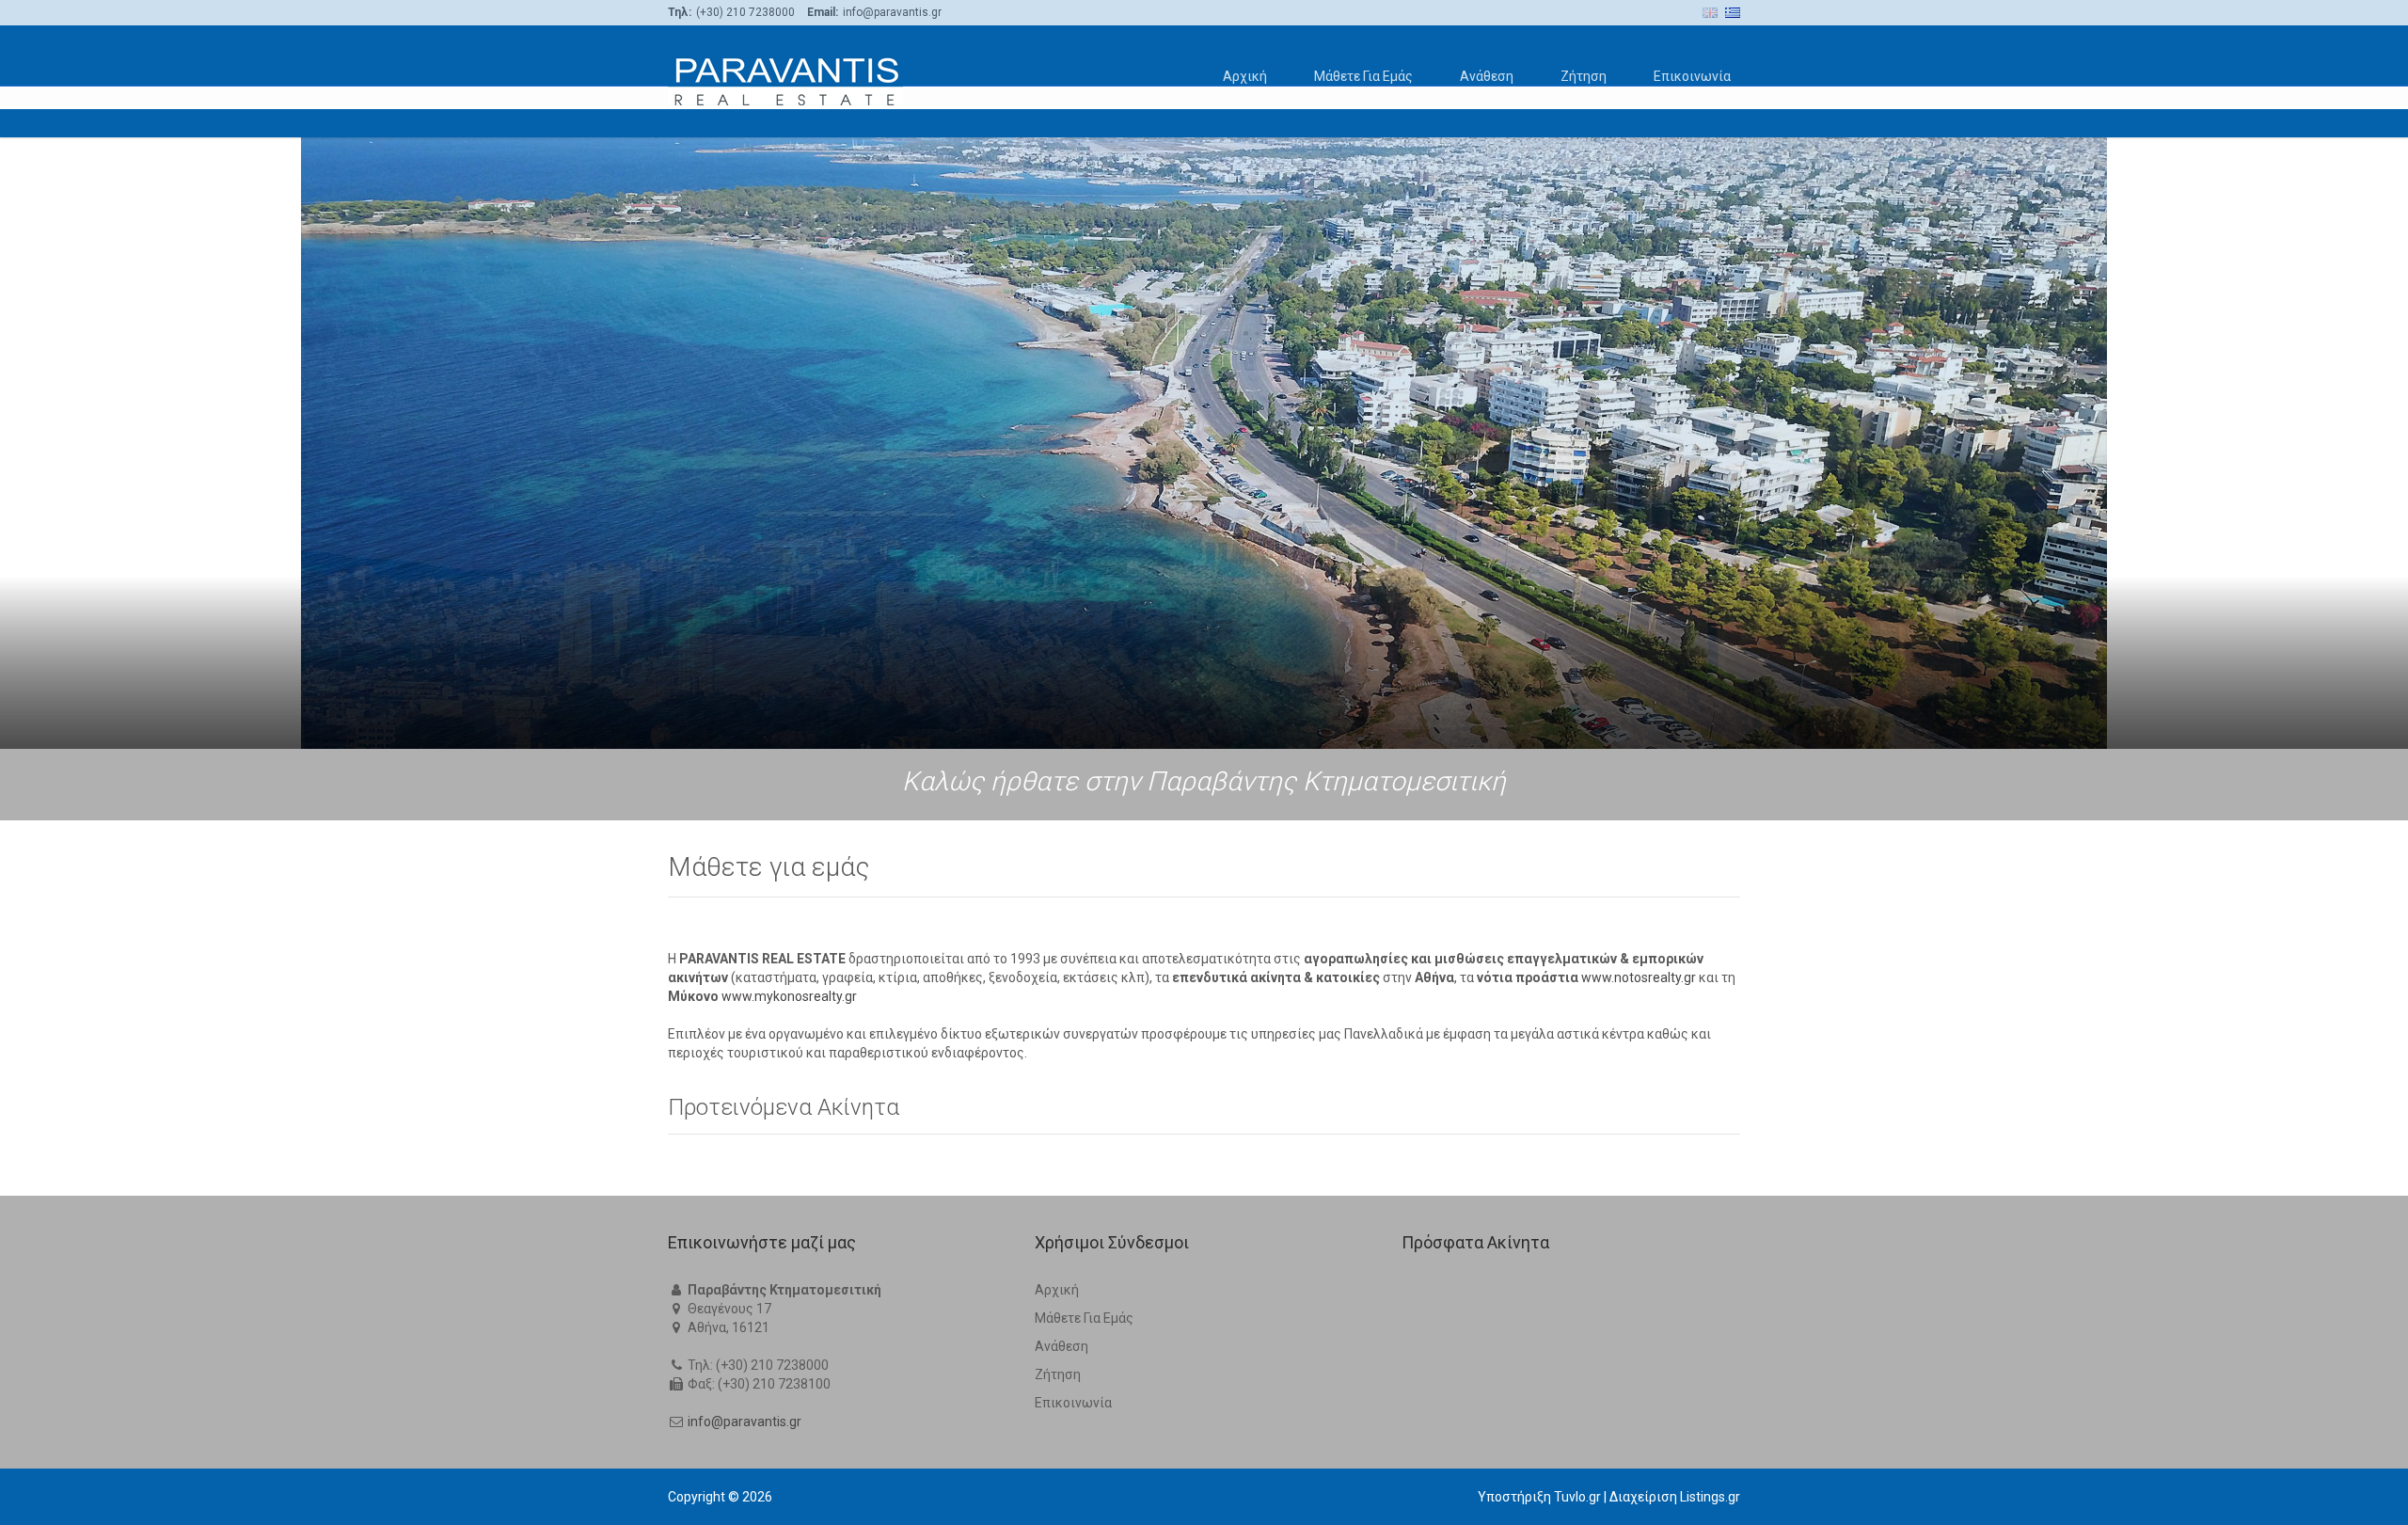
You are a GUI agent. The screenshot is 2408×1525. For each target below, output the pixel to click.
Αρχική (1245, 76)
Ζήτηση (1584, 76)
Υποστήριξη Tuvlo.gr (1539, 1497)
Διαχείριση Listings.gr (1675, 1497)
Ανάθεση (1487, 76)
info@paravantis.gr (745, 1422)
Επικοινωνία (1692, 76)
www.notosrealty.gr (1639, 977)
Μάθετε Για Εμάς (1363, 76)
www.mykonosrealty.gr (789, 996)
